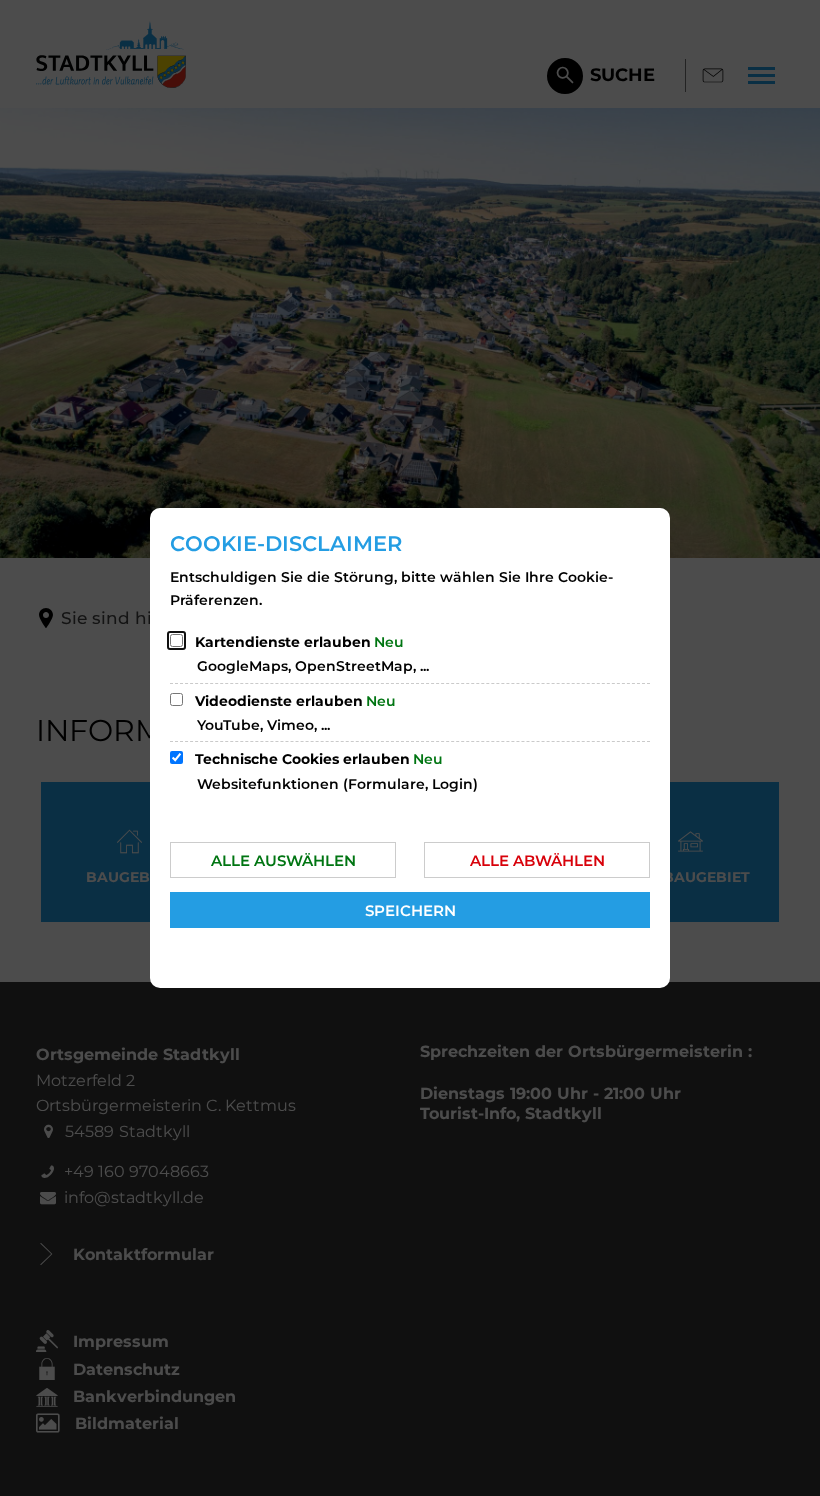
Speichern (410, 910)
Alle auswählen (283, 860)
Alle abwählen (537, 860)
